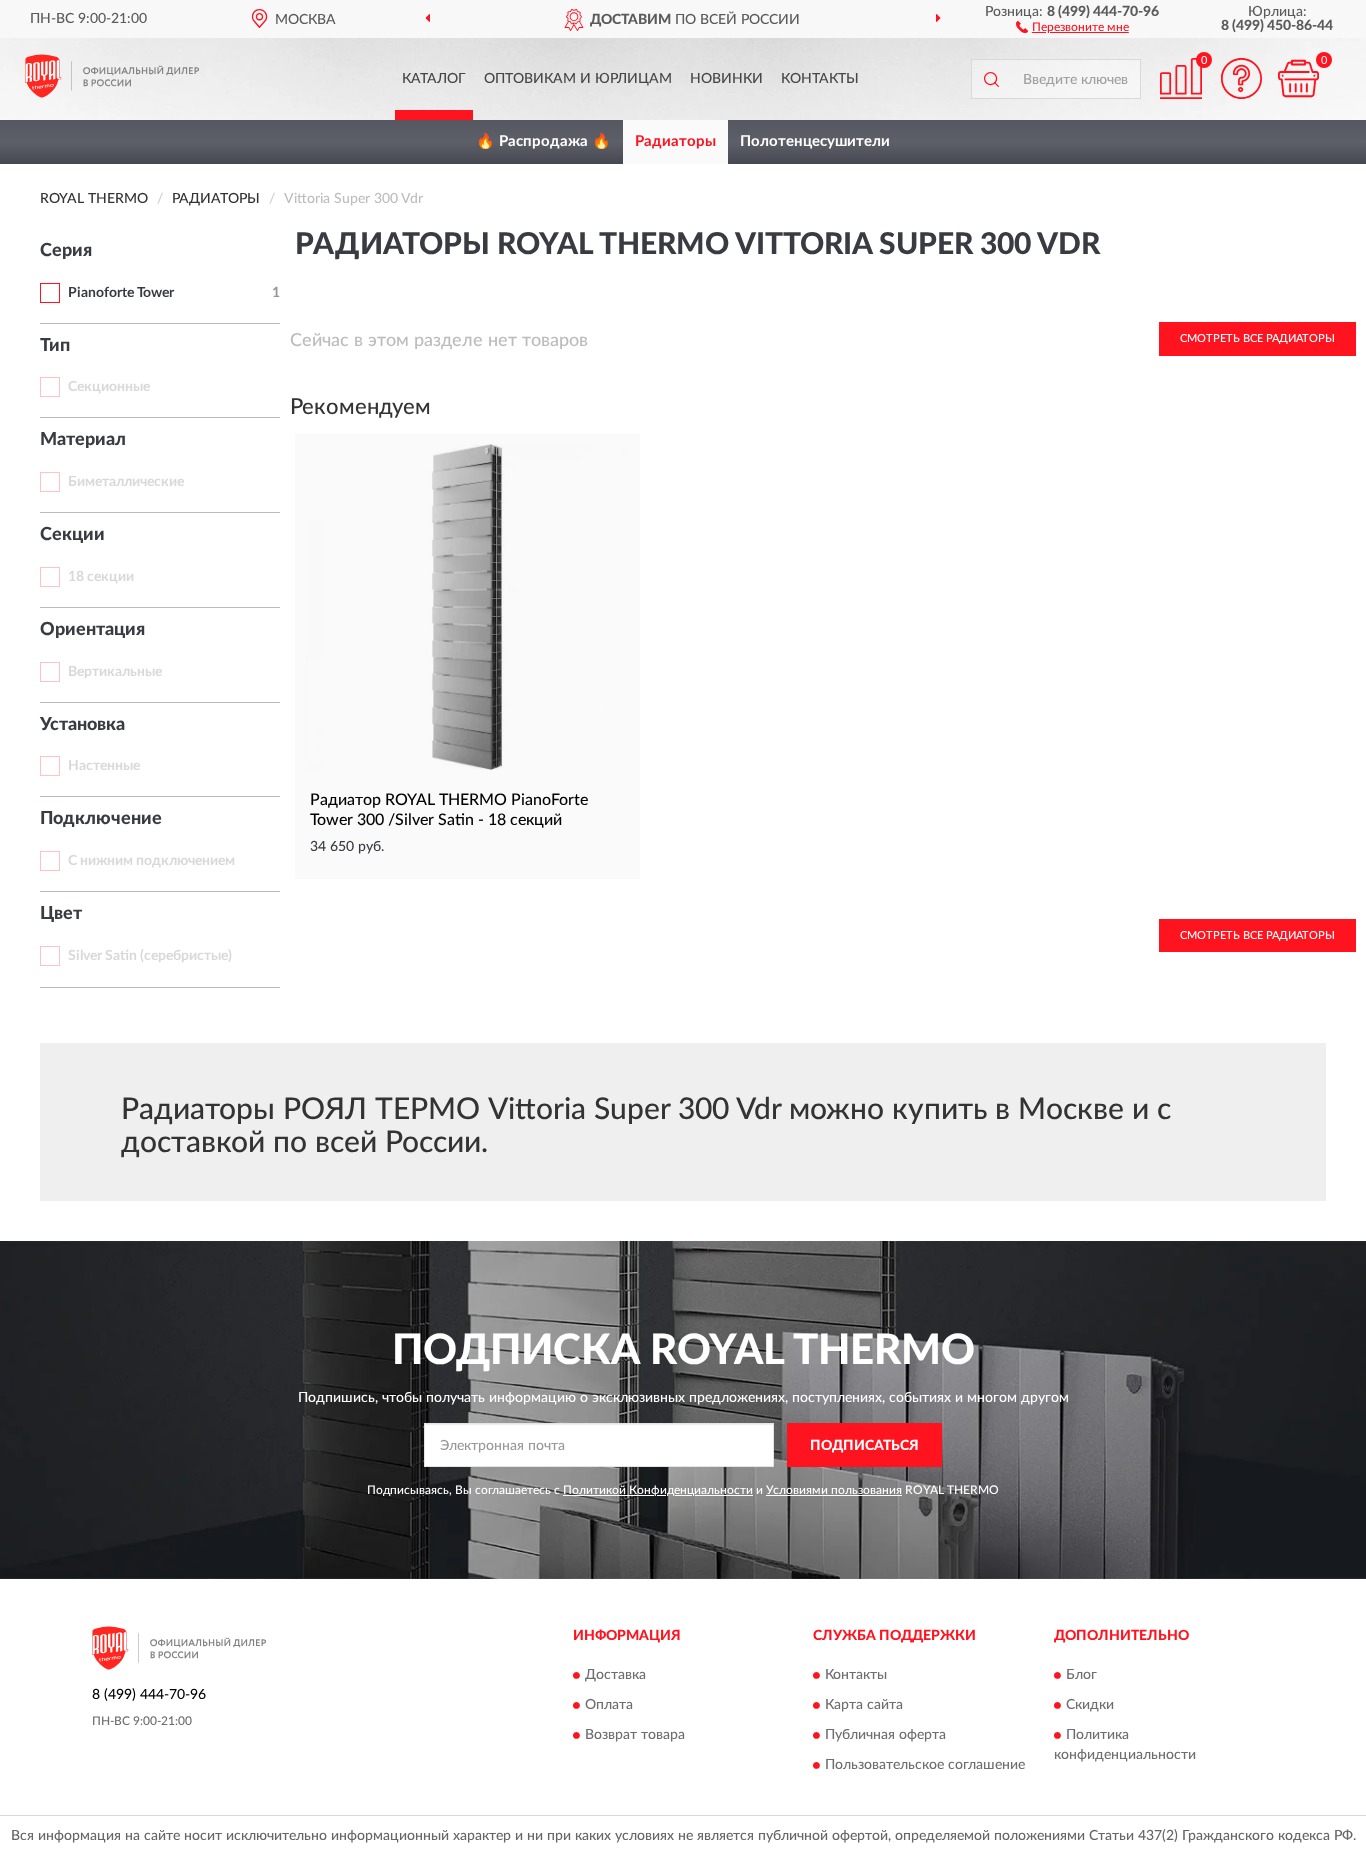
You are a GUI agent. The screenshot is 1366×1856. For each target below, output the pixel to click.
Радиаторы (675, 141)
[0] (1298, 78)
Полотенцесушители (815, 141)
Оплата (609, 1705)
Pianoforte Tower (121, 293)
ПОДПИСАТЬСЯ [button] (864, 1446)
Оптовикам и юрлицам (578, 79)
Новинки (726, 79)
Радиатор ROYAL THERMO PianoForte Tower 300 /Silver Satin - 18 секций (449, 810)
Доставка (615, 1675)
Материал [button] (83, 440)
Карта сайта (864, 1705)
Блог (1081, 1675)
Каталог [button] (434, 79)
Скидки (1090, 1705)
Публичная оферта (885, 1735)
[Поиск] (991, 79)
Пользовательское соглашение (925, 1765)
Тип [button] (55, 346)
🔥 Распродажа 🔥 (543, 141)
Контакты (820, 79)
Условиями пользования (834, 1490)
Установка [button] (82, 725)
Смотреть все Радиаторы (1257, 338)
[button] (1072, 26)
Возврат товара (635, 1735)
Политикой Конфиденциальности (658, 1490)
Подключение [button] (101, 819)
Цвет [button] (61, 914)
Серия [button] (66, 251)
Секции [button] (72, 535)
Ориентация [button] (92, 630)
